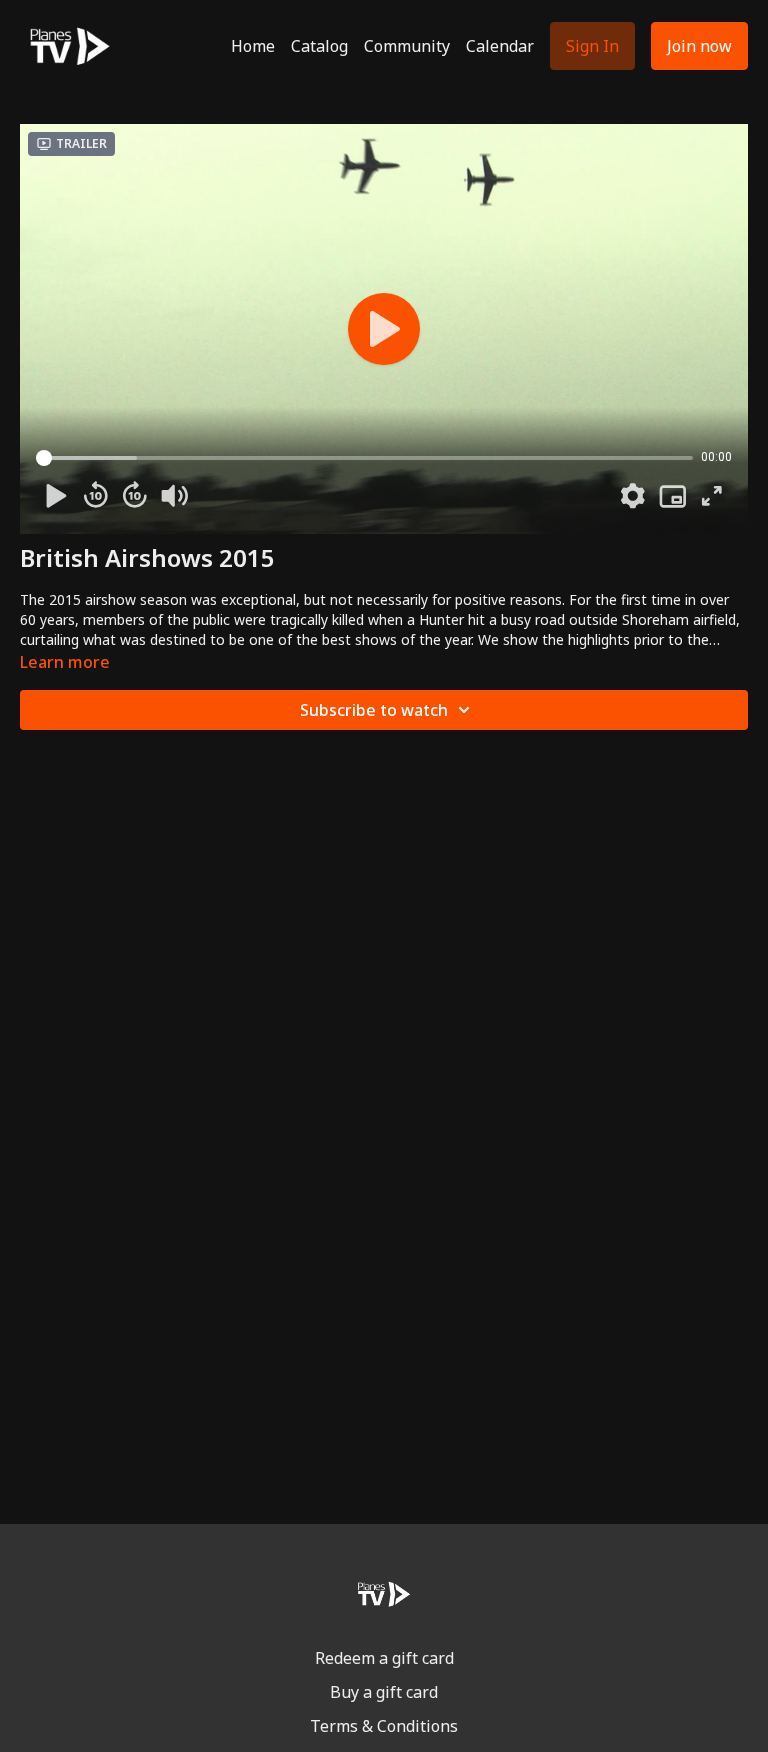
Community (407, 46)
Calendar (500, 46)
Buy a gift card (384, 1692)
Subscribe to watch (374, 710)
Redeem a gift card (384, 1658)
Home (253, 46)
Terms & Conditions (384, 1726)
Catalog (319, 46)
